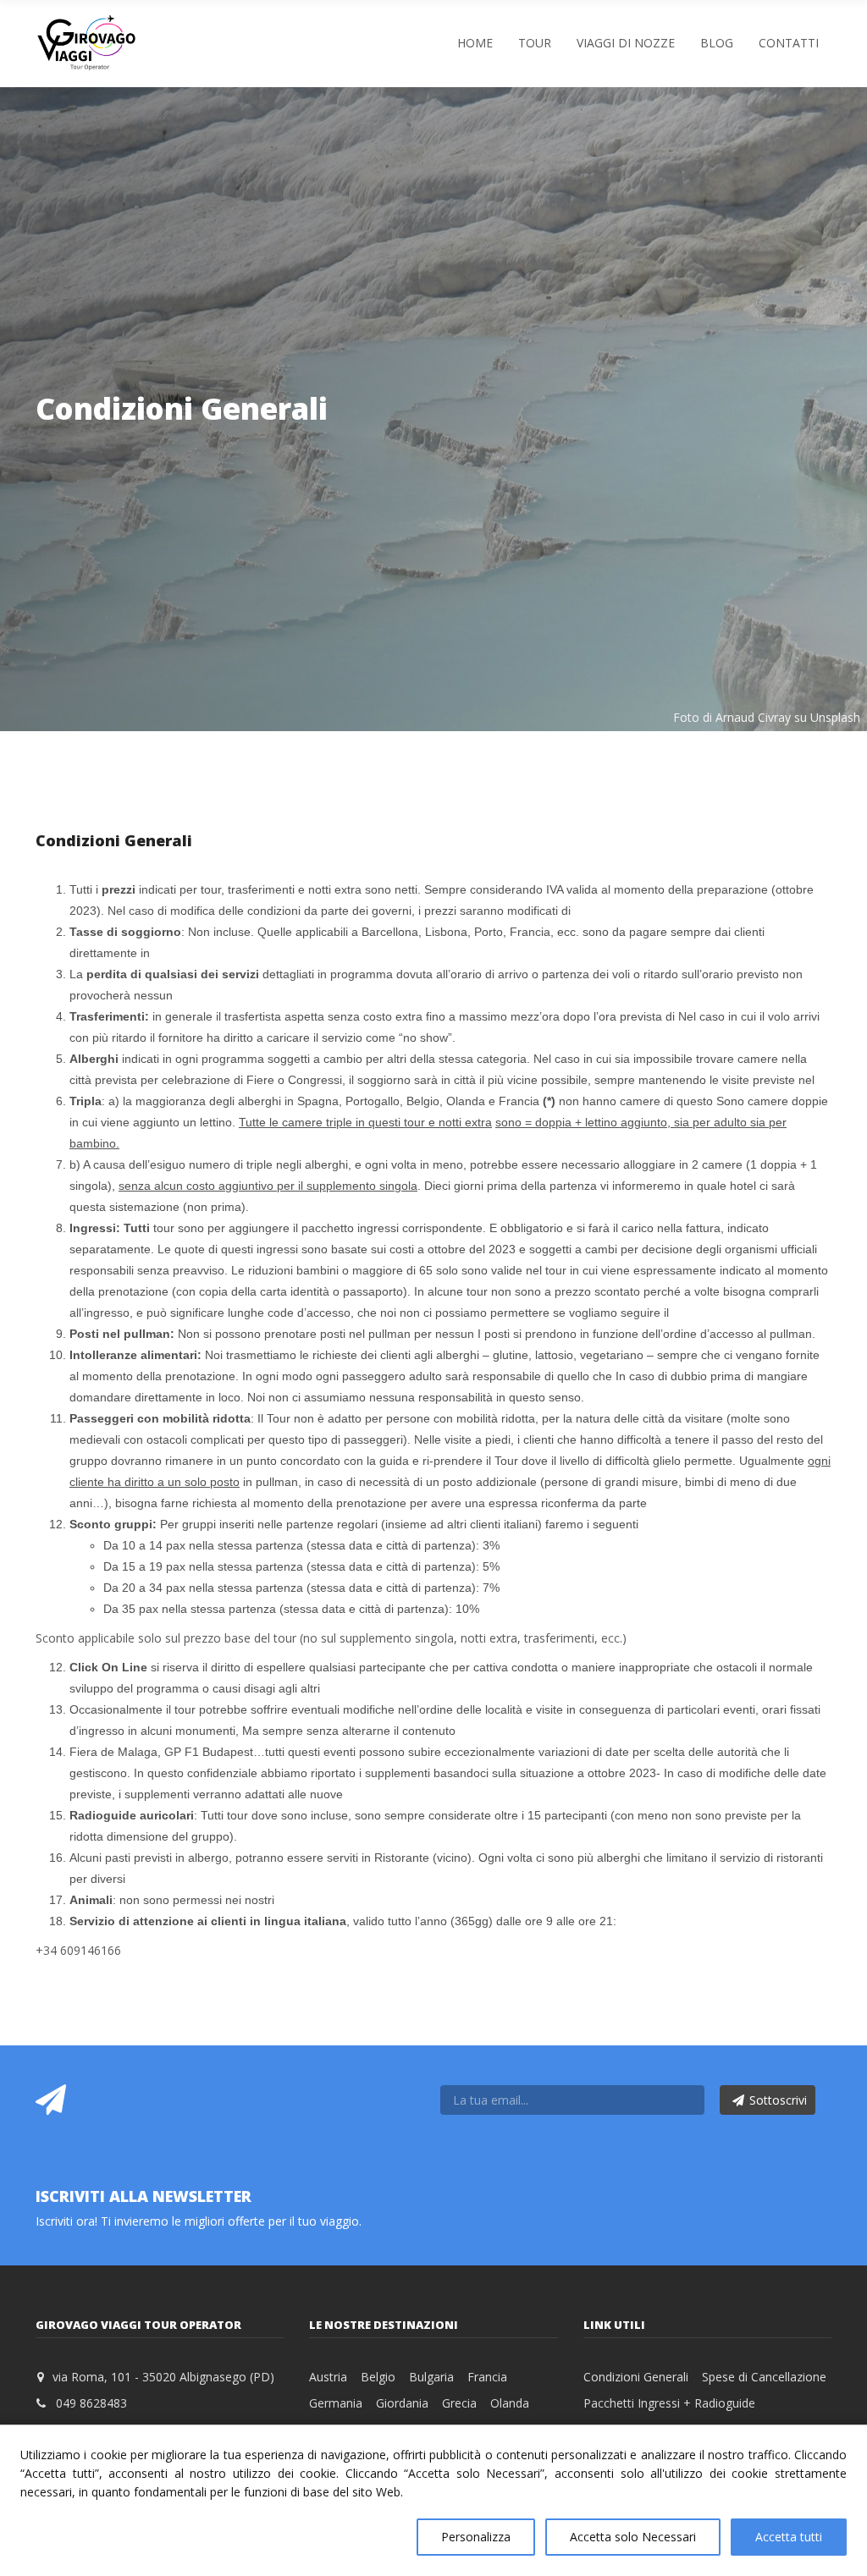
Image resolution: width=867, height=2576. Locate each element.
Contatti (789, 43)
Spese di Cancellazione (764, 2377)
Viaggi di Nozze (626, 43)
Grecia (459, 2403)
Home (475, 43)
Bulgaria (431, 2377)
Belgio (378, 2377)
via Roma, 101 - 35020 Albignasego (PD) (163, 2377)
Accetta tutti (789, 2537)
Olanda (510, 2403)
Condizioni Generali (636, 2377)
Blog (717, 43)
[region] (433, 2500)
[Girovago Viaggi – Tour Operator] (86, 43)
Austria (328, 2377)
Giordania (402, 2403)
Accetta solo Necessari (633, 2537)
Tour (535, 43)
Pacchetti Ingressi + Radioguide (669, 2403)
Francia (487, 2377)
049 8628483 (91, 2403)
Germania (336, 2403)
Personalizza (476, 2537)
